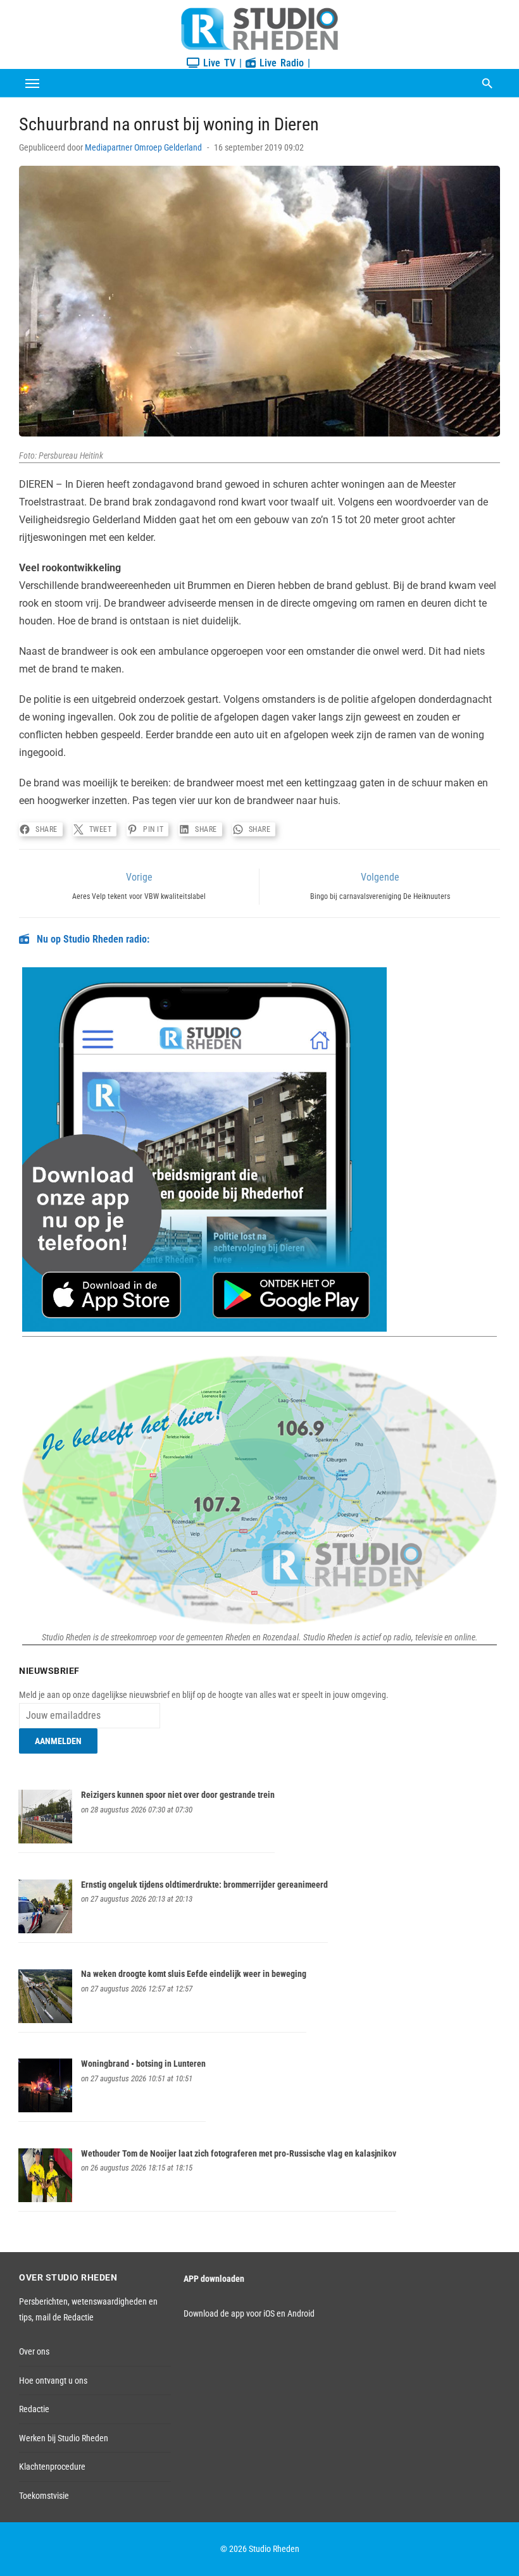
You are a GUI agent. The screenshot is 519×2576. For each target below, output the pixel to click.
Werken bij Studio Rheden (64, 2438)
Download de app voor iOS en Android (249, 2313)
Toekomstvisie (44, 2496)
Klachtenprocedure (52, 2467)
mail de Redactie (65, 2317)
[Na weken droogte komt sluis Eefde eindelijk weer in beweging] (45, 2020)
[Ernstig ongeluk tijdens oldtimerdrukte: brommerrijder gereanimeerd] (45, 1930)
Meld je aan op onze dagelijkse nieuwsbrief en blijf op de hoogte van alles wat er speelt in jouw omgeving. (204, 1695)
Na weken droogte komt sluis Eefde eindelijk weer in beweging (194, 1974)
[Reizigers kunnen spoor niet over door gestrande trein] (45, 1840)
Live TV (217, 63)
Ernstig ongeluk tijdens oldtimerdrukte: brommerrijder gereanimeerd (204, 1885)
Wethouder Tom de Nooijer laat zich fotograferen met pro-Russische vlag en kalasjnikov (239, 2153)
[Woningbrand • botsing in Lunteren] (45, 2109)
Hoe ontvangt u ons (53, 2381)
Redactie (34, 2409)
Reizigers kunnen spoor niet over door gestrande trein (178, 1795)
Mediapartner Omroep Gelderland (143, 147)
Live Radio (280, 63)
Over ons (34, 2351)
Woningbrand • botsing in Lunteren (143, 2064)
